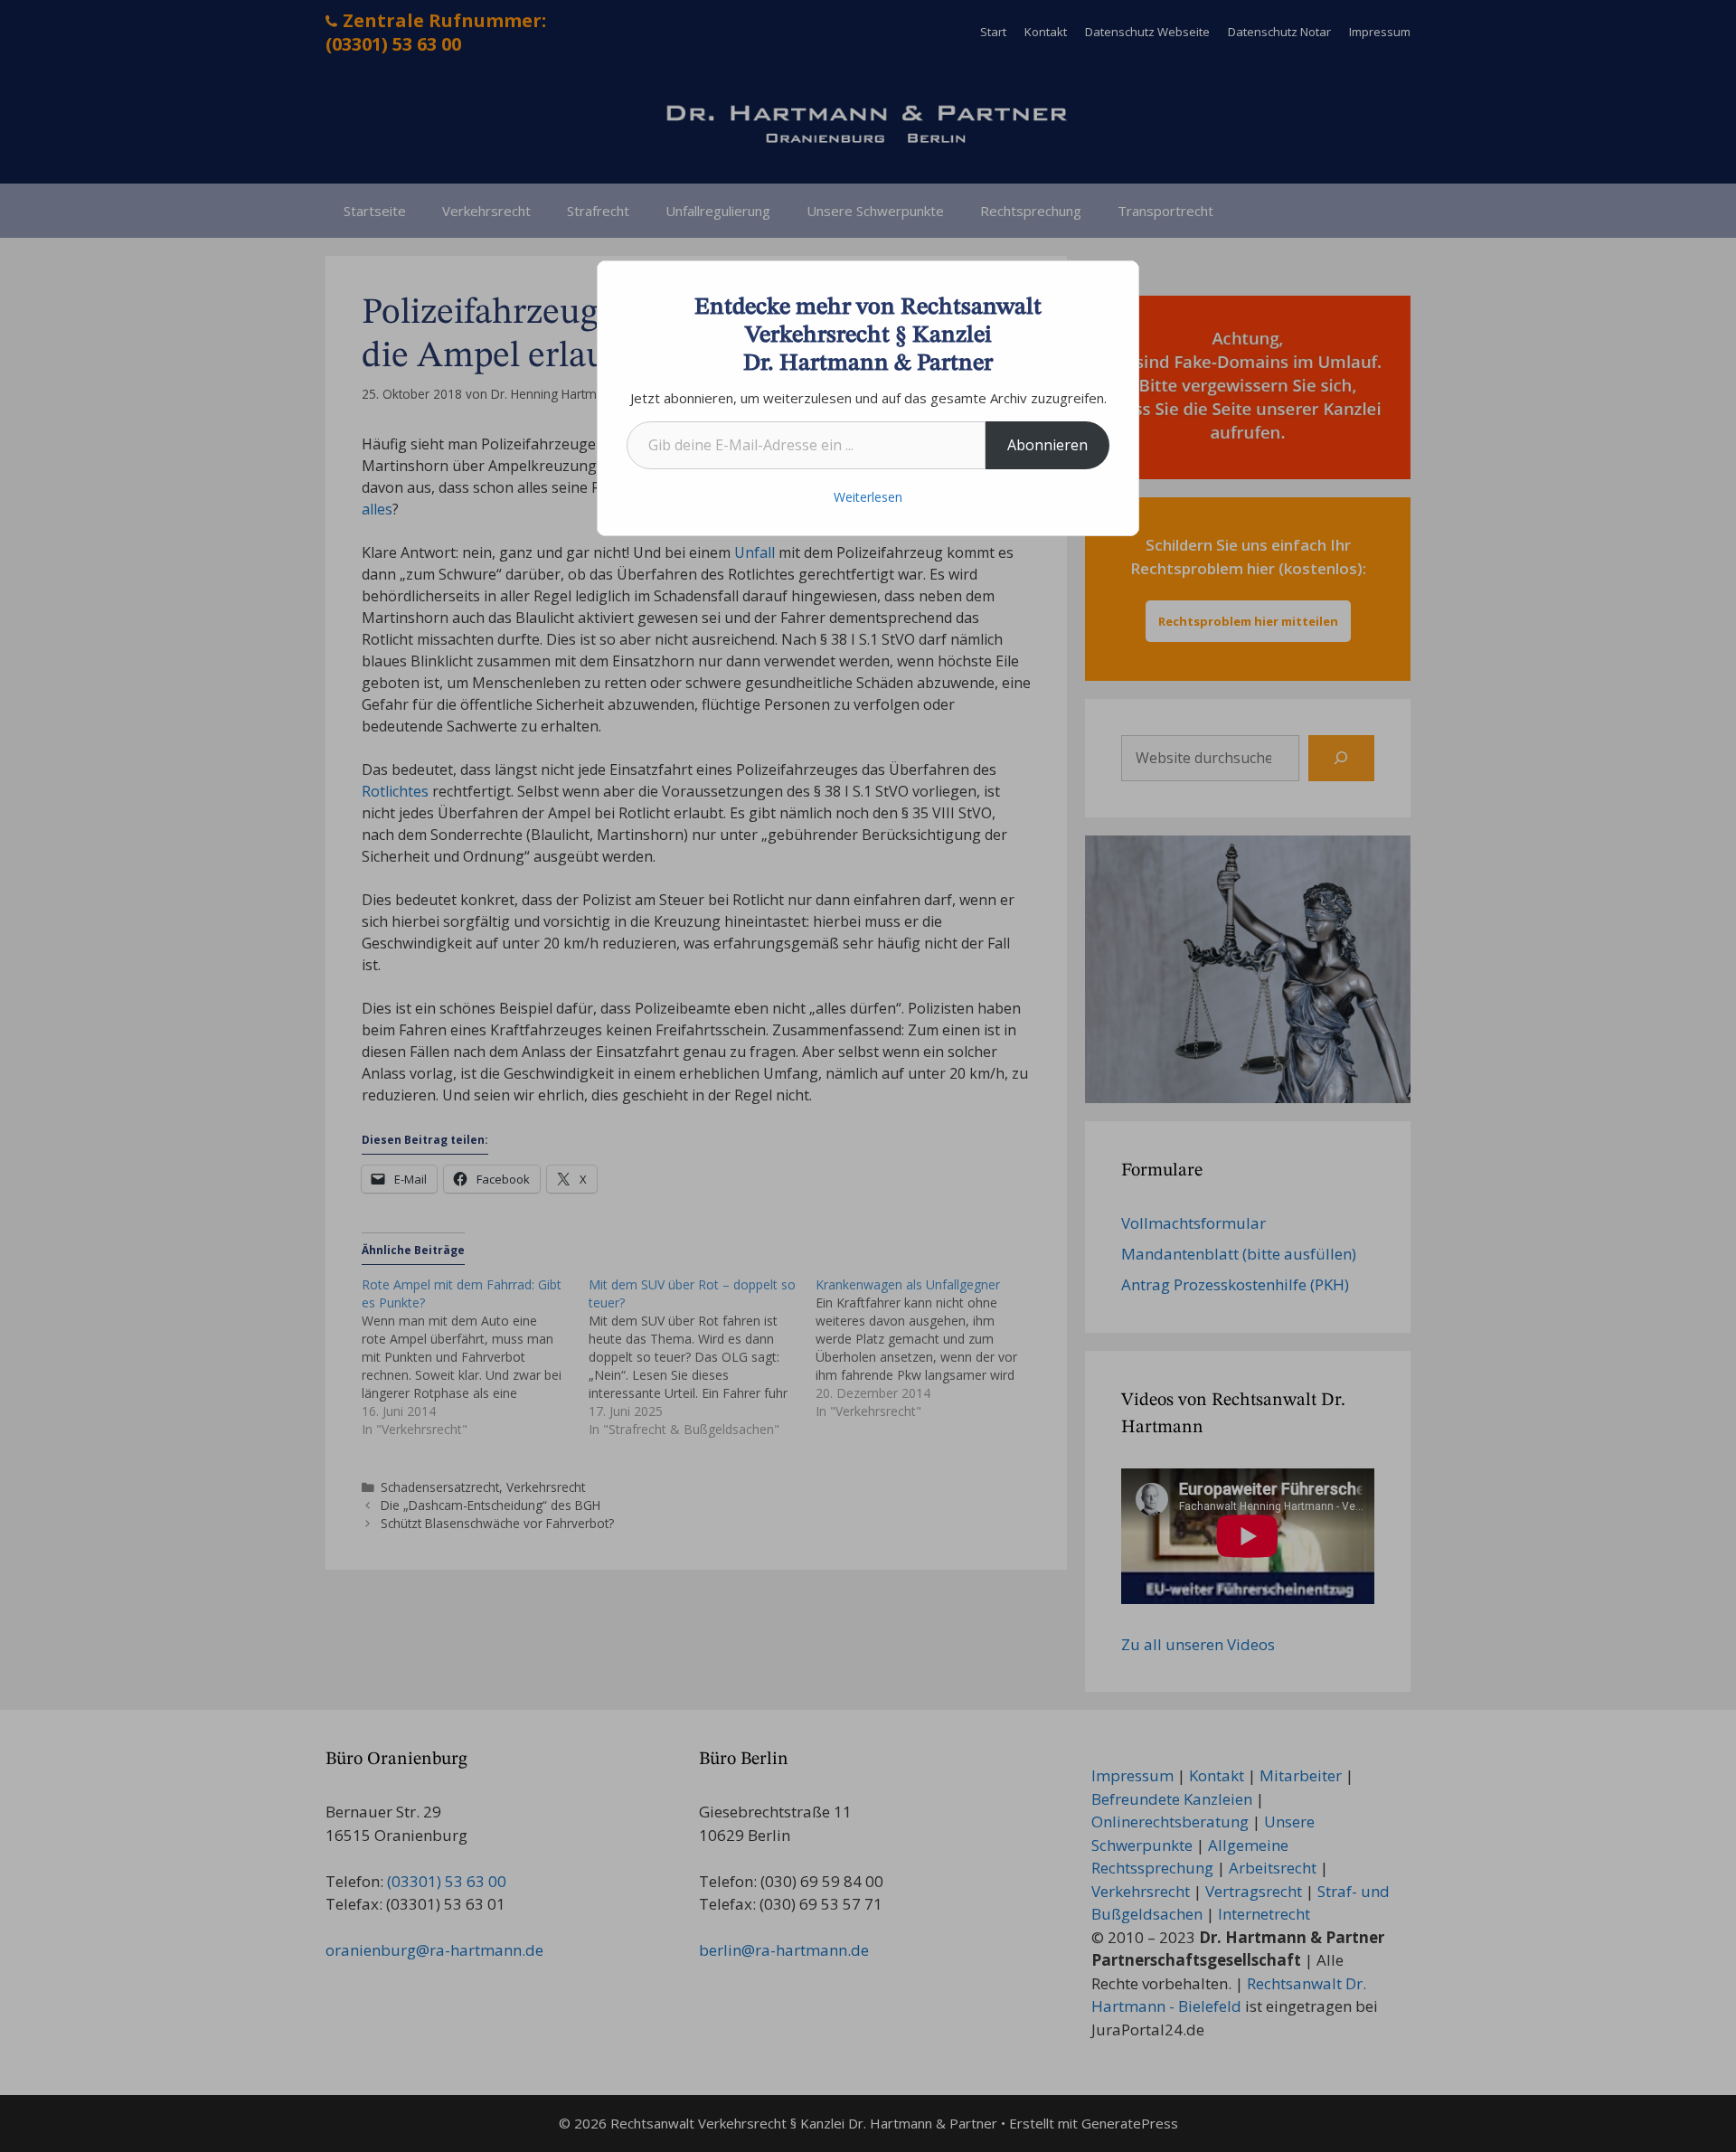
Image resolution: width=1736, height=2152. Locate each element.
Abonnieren (1047, 445)
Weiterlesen (868, 497)
